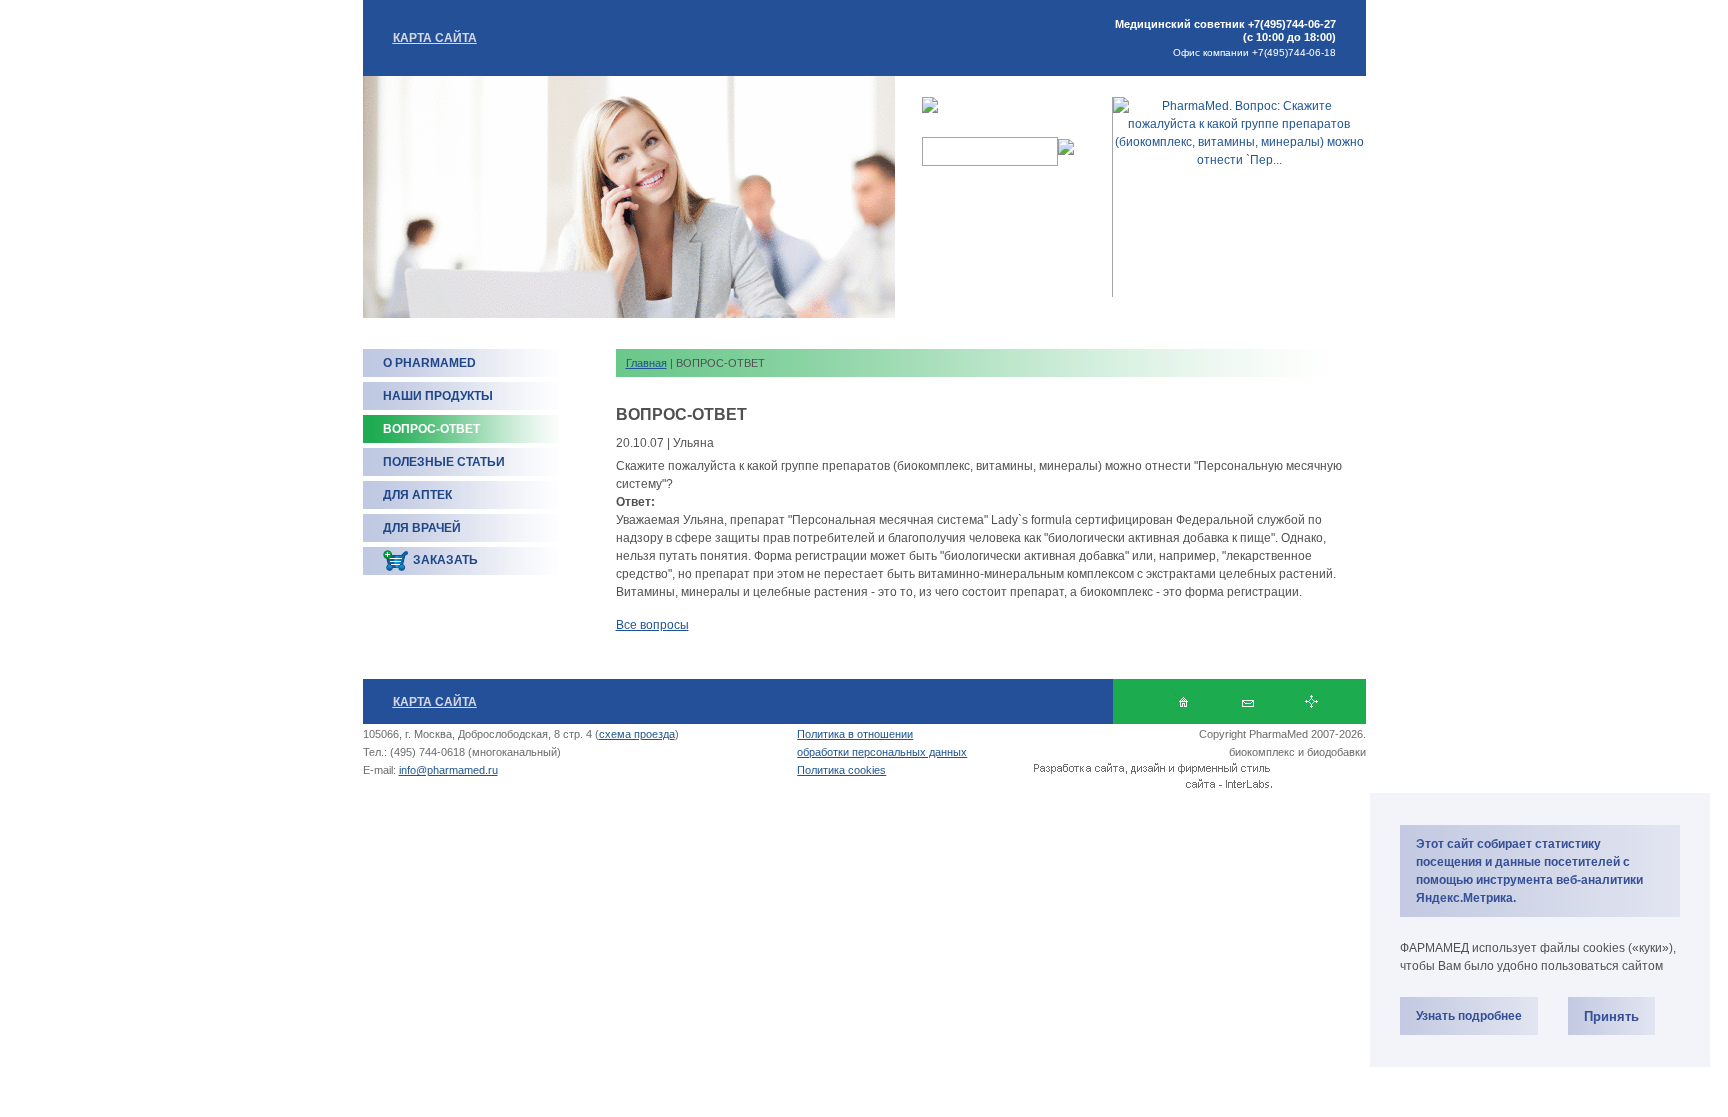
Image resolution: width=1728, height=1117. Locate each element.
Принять (1611, 1016)
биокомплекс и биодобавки (1297, 752)
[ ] (1247, 701)
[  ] (1183, 701)
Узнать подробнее (1469, 1016)
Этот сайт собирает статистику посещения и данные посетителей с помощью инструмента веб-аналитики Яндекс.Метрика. (1529, 871)
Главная (646, 363)
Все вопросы (652, 625)
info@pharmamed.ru (448, 770)
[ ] (1311, 701)
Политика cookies (841, 770)
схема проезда (637, 734)
